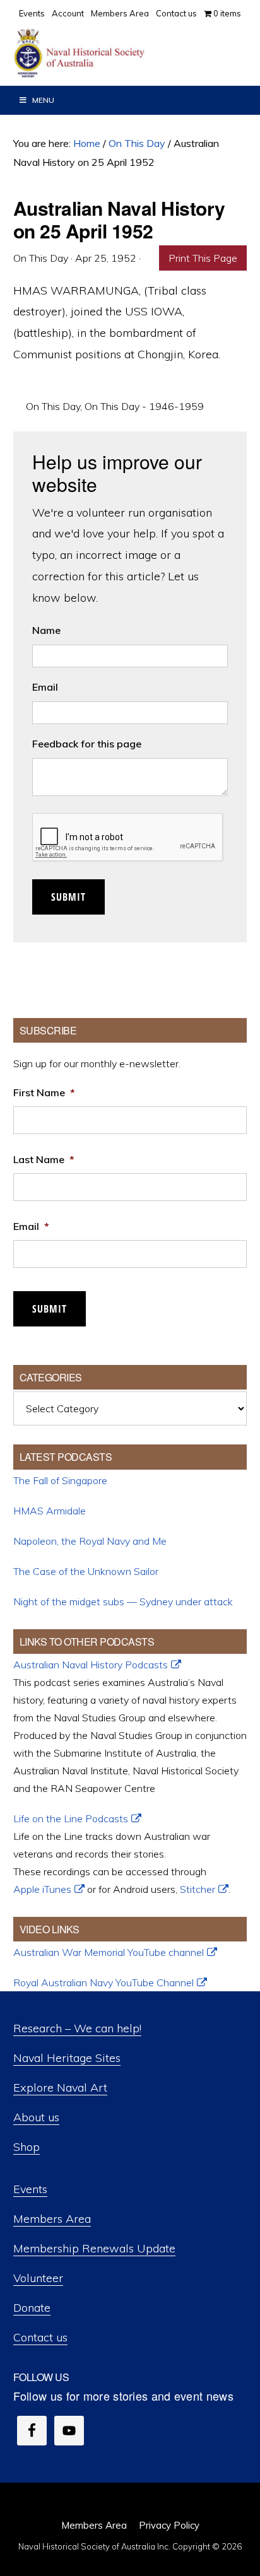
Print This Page (203, 258)
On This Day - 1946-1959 (144, 406)
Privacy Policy (169, 2525)
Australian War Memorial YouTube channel (109, 1952)
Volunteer (38, 2278)
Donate (32, 2308)
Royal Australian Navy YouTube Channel (103, 1982)
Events (30, 2189)
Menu (43, 100)
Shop (27, 2147)
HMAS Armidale (50, 1511)
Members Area (52, 2219)
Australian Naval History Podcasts (91, 1665)
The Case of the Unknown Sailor (86, 1571)
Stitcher (198, 1889)
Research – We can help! (77, 2028)
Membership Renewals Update (94, 2248)
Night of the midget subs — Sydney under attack (123, 1601)
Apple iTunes (42, 1889)
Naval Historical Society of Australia (107, 54)
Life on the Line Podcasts (71, 1818)
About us (36, 2117)
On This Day (53, 406)
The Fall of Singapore (60, 1480)
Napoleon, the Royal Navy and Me (90, 1541)
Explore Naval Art (60, 2087)
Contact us (40, 2337)
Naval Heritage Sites (67, 2058)
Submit (68, 897)
